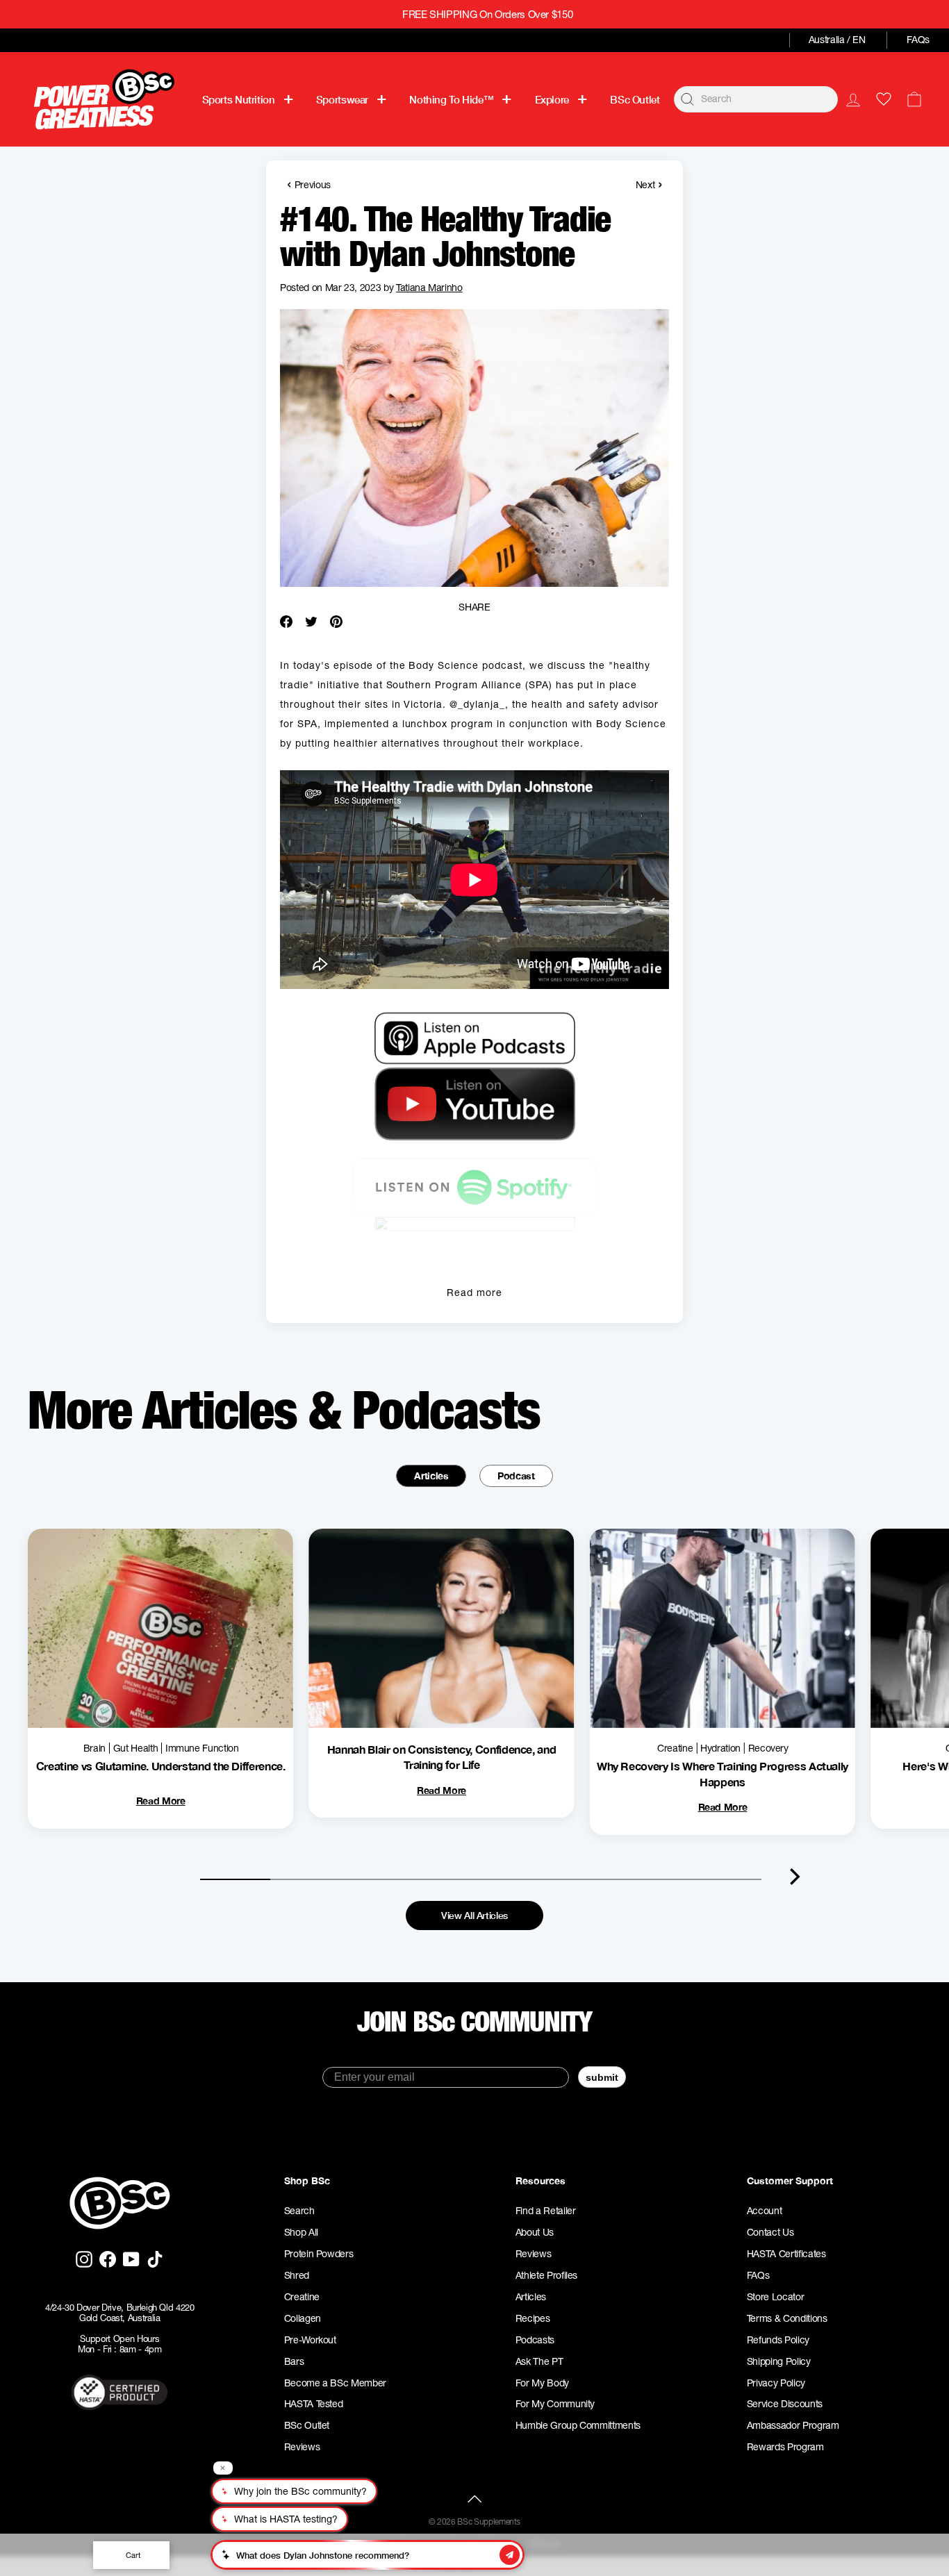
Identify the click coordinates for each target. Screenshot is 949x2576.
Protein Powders (319, 2254)
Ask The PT (539, 2361)
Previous (309, 184)
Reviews (302, 2447)
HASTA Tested (314, 2404)
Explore (552, 99)
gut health (136, 1748)
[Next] (795, 1877)
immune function (202, 1748)
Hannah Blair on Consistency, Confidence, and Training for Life (442, 1757)
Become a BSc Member (335, 2383)
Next (649, 184)
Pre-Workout (310, 2340)
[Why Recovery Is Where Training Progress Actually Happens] (723, 1628)
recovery (768, 1748)
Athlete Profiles (546, 2275)
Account (765, 2211)
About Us (535, 2232)
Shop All (301, 2232)
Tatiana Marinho (429, 288)
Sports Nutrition (239, 99)
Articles (431, 1476)
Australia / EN (837, 40)
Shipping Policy (779, 2361)
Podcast (516, 1476)
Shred (297, 2275)
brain (94, 1748)
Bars (294, 2361)
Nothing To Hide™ (451, 99)
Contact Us (770, 2232)
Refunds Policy (778, 2340)
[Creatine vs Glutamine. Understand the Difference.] (160, 1628)
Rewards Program (785, 2447)
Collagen (303, 2318)
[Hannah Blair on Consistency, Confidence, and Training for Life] (441, 1628)
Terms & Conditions (787, 2318)
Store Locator (775, 2297)
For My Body (542, 2383)
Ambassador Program (793, 2425)
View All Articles (474, 1915)
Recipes (533, 2318)
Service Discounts (785, 2404)
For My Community (555, 2404)
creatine (675, 1748)
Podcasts (535, 2340)
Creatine (302, 2297)
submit (602, 2077)
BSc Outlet (635, 99)
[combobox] (756, 99)
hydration (720, 1748)
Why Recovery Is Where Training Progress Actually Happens (723, 1773)
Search (299, 2211)
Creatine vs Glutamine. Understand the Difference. (161, 1766)
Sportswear (342, 99)
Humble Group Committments (578, 2425)
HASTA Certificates (786, 2254)
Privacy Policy (776, 2383)
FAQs (918, 40)
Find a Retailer (546, 2211)
